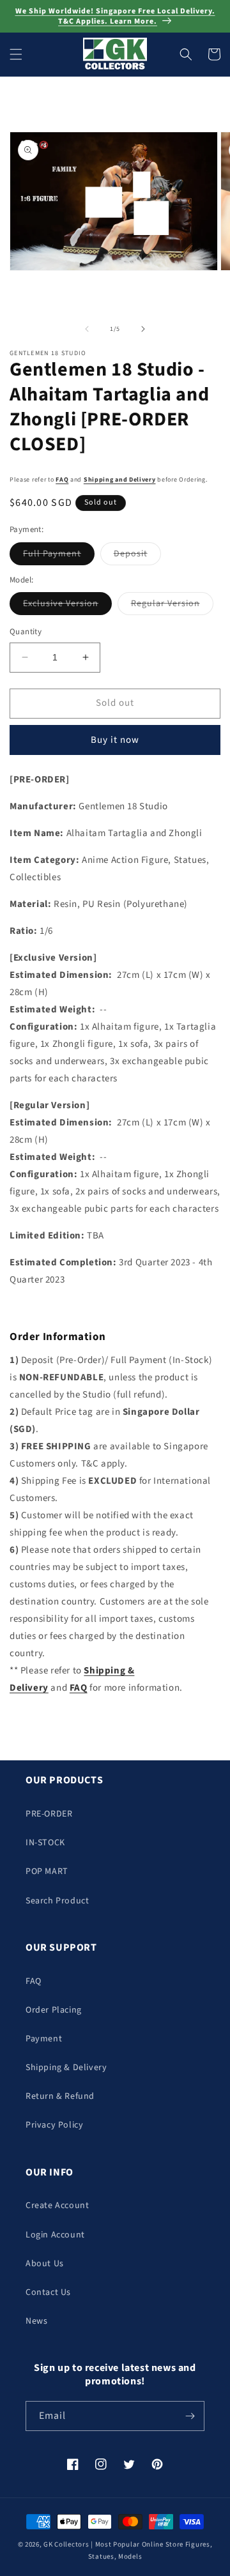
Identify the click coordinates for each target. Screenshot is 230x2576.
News (36, 2321)
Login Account (55, 2235)
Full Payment (59, 556)
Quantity (26, 632)
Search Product (57, 1901)
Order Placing (54, 2010)
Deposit (137, 556)
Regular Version (172, 606)
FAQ (62, 480)
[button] (16, 54)
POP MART (47, 1871)
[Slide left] (87, 329)
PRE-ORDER (49, 1814)
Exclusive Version (67, 606)
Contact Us (48, 2292)
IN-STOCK (45, 1843)
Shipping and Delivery (120, 480)
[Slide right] (143, 329)
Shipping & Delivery (66, 2068)
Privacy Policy (54, 2125)
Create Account (57, 2206)
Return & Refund (60, 2096)
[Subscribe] (190, 2416)
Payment (44, 2039)
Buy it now (115, 740)
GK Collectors (66, 2544)
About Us (45, 2264)
